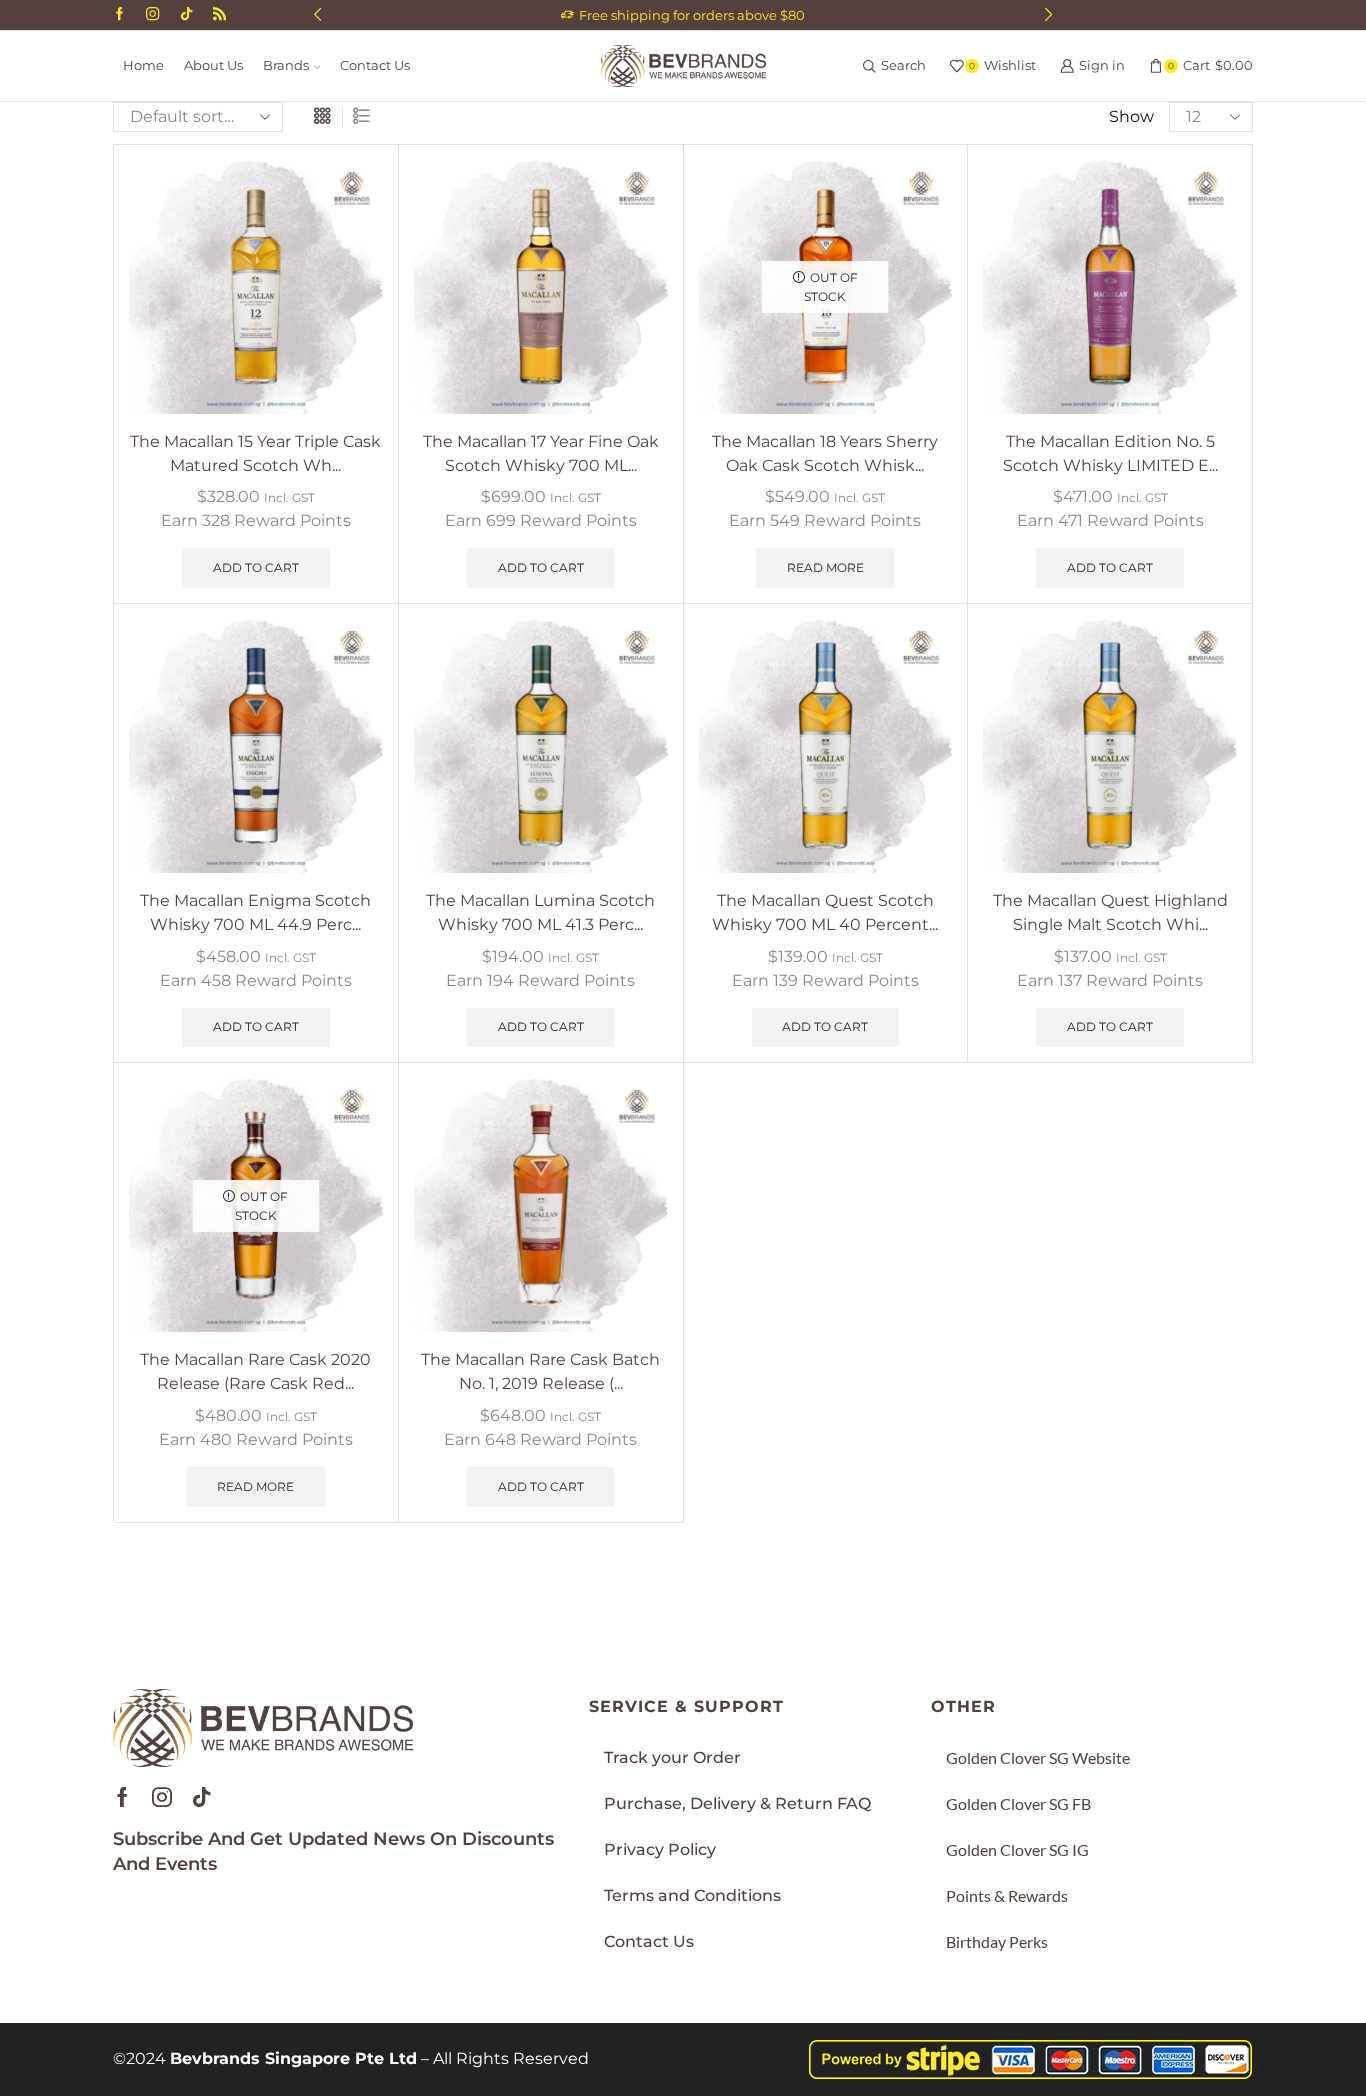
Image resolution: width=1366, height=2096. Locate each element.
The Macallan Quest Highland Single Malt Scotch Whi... (1110, 912)
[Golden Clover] (219, 15)
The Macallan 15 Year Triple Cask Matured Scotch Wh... (255, 453)
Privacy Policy (660, 1849)
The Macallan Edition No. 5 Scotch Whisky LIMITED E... (1110, 453)
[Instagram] (152, 15)
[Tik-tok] (202, 1797)
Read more (825, 567)
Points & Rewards (1007, 1895)
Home (143, 65)
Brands (286, 65)
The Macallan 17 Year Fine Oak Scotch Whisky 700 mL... (541, 453)
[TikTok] (186, 15)
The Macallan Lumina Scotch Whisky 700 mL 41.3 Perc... (540, 912)
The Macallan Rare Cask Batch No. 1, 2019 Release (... (540, 1371)
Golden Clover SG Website (1038, 1757)
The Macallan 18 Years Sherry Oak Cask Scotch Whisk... (825, 453)
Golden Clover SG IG (1017, 1849)
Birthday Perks (997, 1941)
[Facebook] (119, 15)
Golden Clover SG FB (1018, 1803)
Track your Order (672, 1757)
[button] (317, 15)
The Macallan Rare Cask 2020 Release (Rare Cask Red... (255, 1371)
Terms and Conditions (692, 1895)
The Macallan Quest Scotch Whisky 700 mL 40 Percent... (825, 912)
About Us (213, 65)
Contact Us (375, 65)
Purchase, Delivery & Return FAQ (737, 1803)
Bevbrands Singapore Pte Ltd (293, 2058)
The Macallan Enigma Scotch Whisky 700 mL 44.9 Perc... (255, 912)
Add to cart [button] (256, 567)
